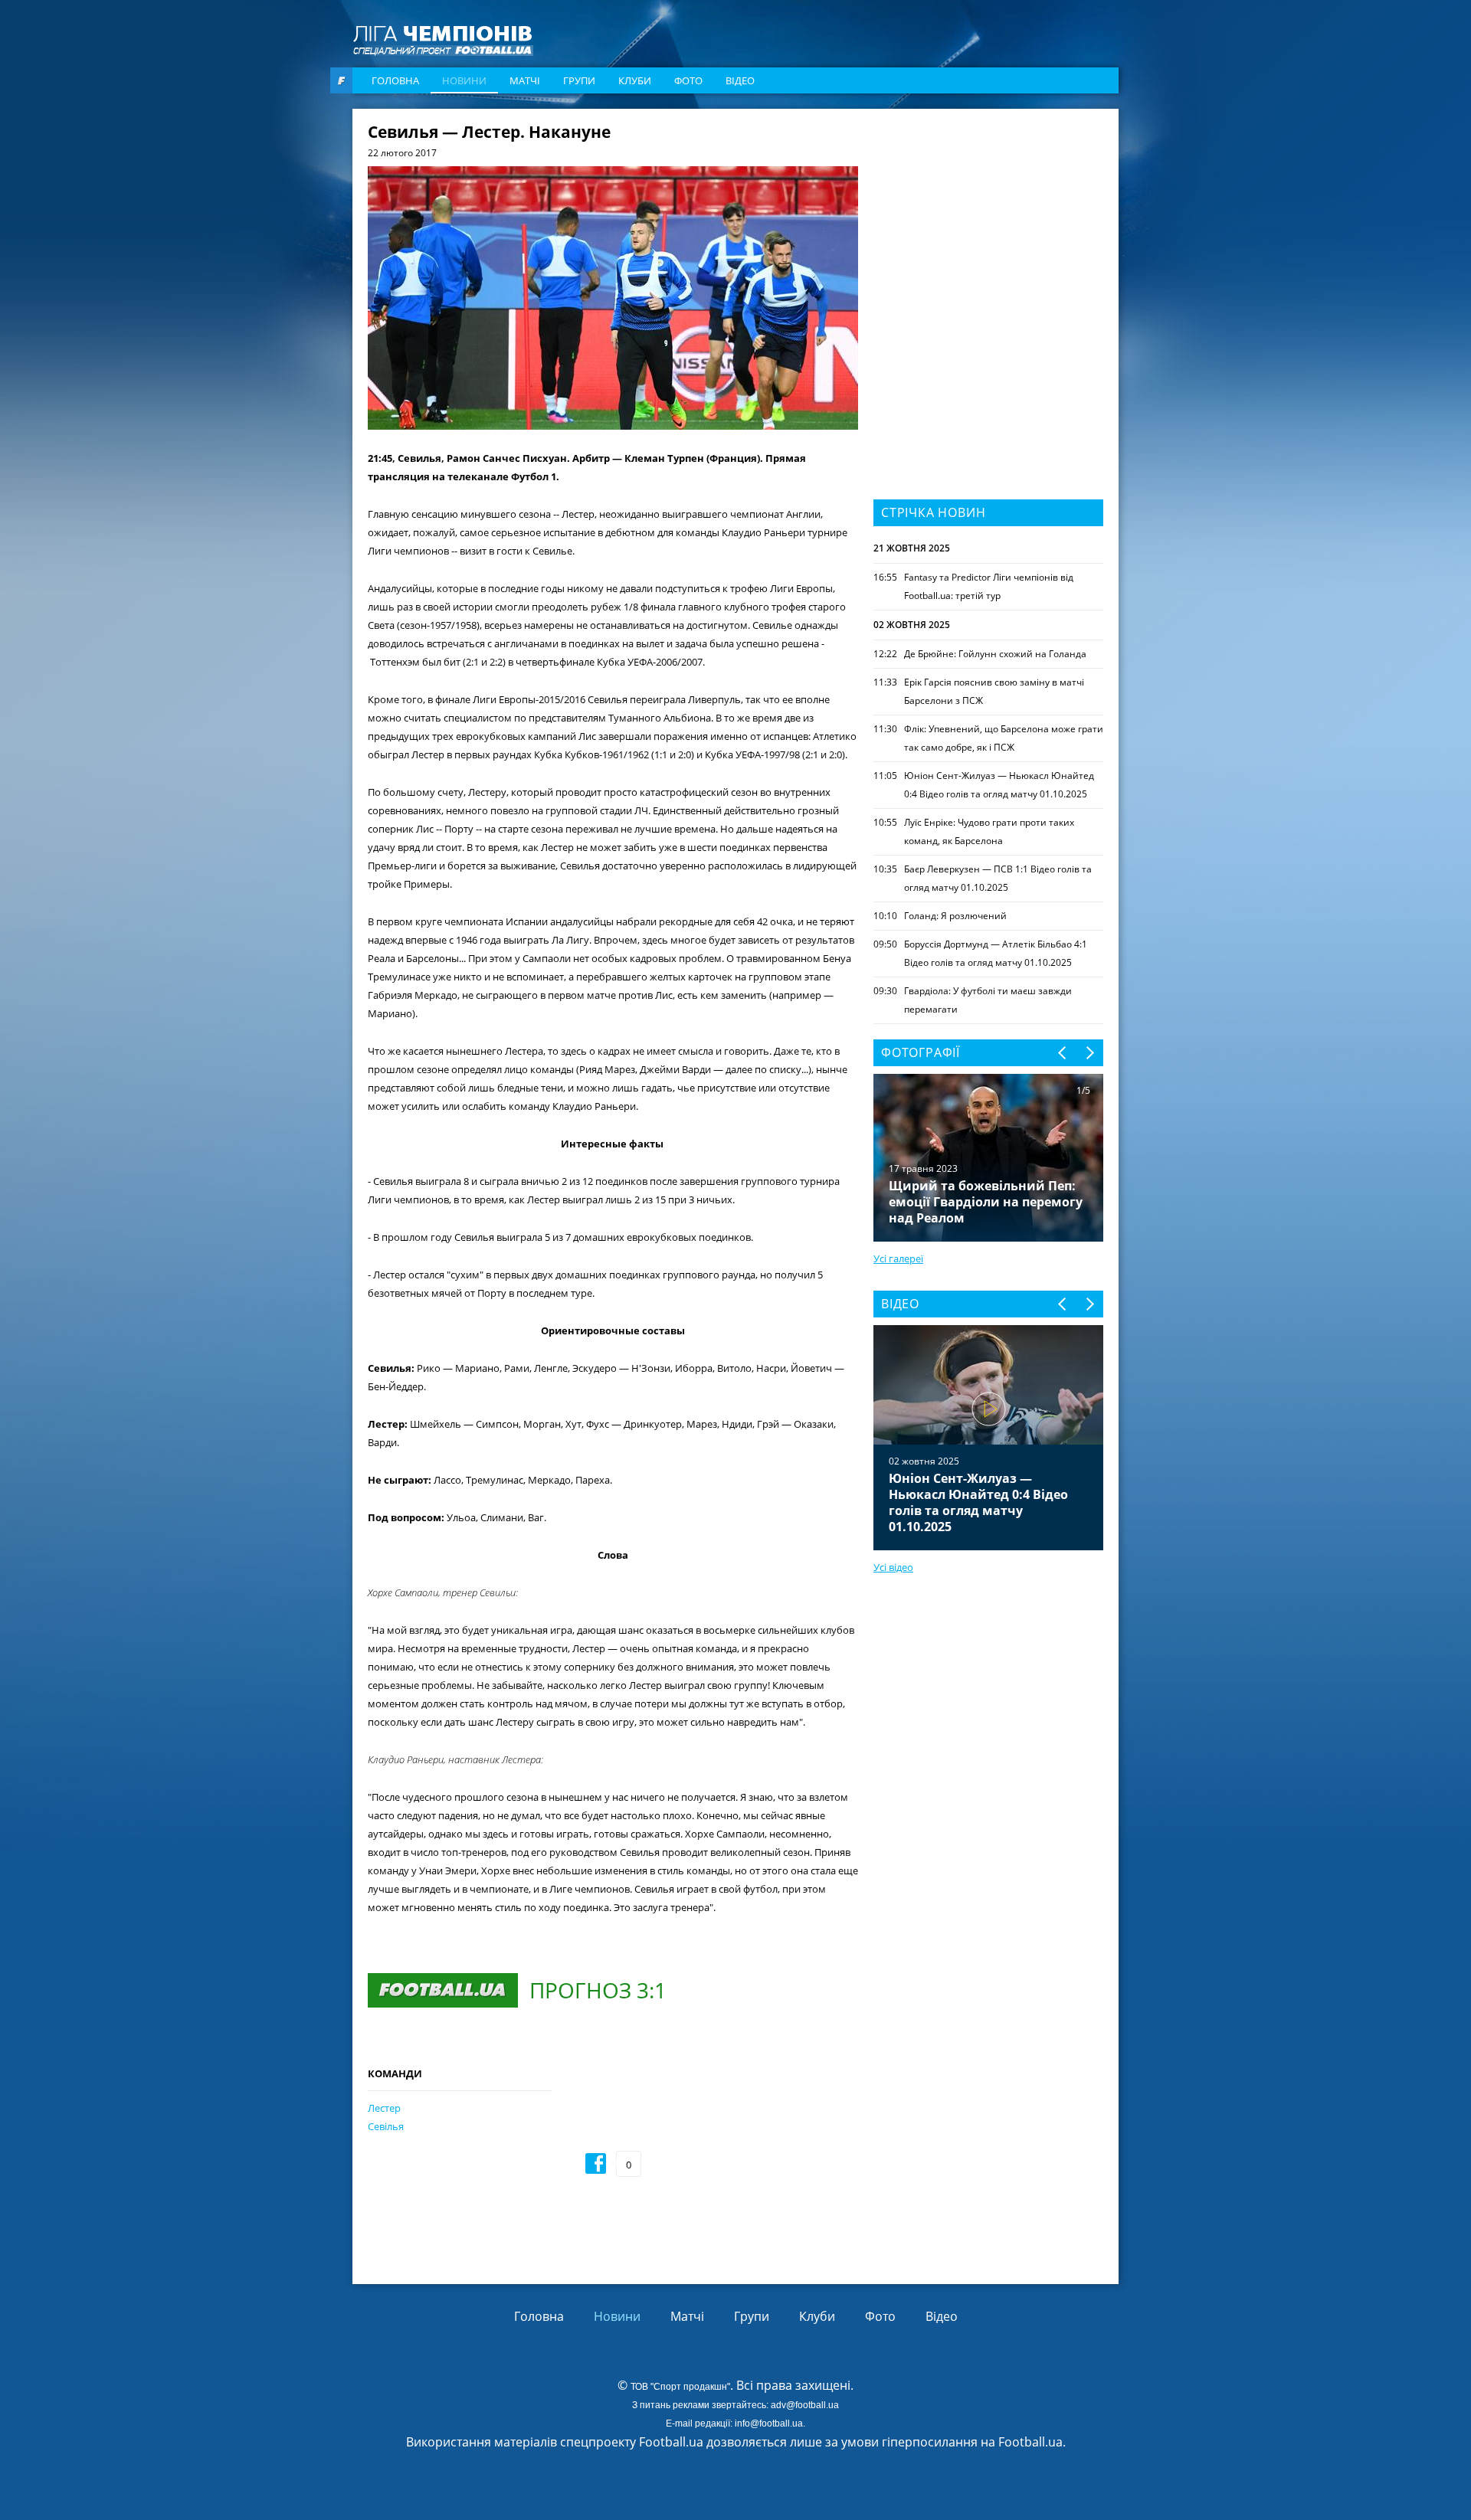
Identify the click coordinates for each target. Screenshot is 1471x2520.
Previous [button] (1063, 1053)
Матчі (525, 80)
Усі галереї (898, 1258)
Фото (688, 80)
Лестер (384, 2108)
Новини (464, 80)
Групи (579, 80)
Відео (740, 80)
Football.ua (1030, 2442)
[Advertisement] (988, 220)
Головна (395, 80)
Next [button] (1089, 1053)
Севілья (386, 2126)
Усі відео (893, 1567)
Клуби (635, 80)
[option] (988, 1438)
